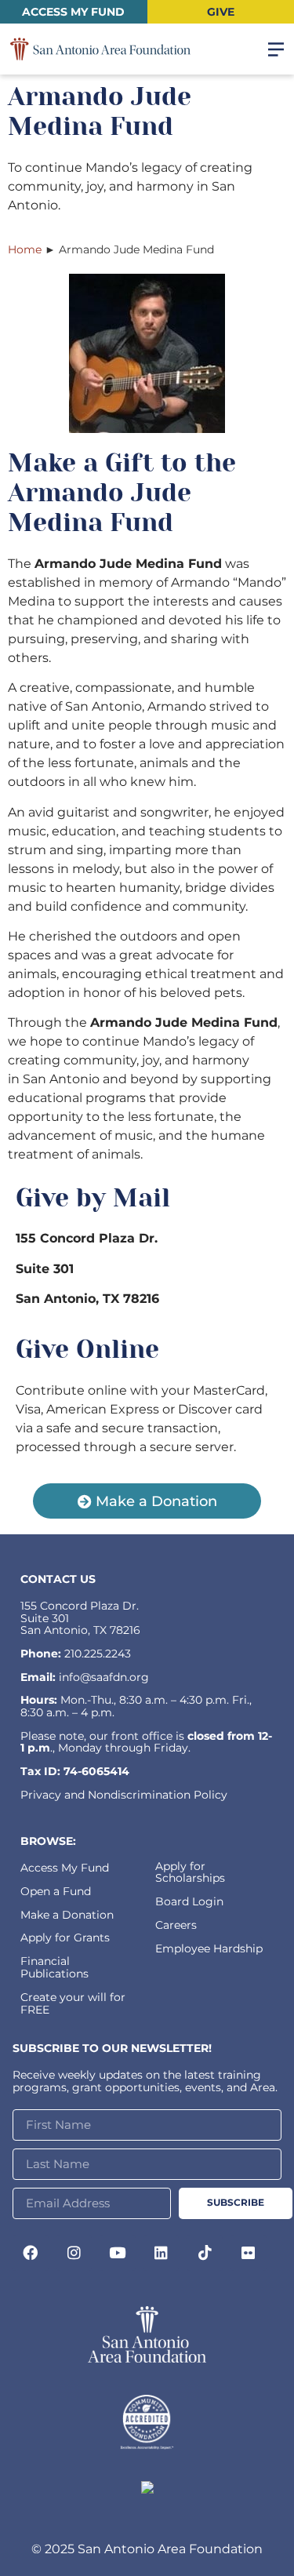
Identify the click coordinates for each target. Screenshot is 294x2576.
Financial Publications (54, 1967)
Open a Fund (56, 1891)
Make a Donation (67, 1915)
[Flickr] (249, 2253)
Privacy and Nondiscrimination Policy (124, 1795)
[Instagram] (74, 2253)
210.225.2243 (98, 1654)
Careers (176, 1925)
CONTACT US (58, 1579)
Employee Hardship (209, 1948)
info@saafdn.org (104, 1677)
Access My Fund (65, 1868)
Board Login (189, 1901)
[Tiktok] (205, 2253)
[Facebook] (31, 2253)
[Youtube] (118, 2253)
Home (25, 249)
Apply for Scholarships (190, 1872)
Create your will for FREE (73, 2003)
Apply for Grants (65, 1937)
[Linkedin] (162, 2253)
